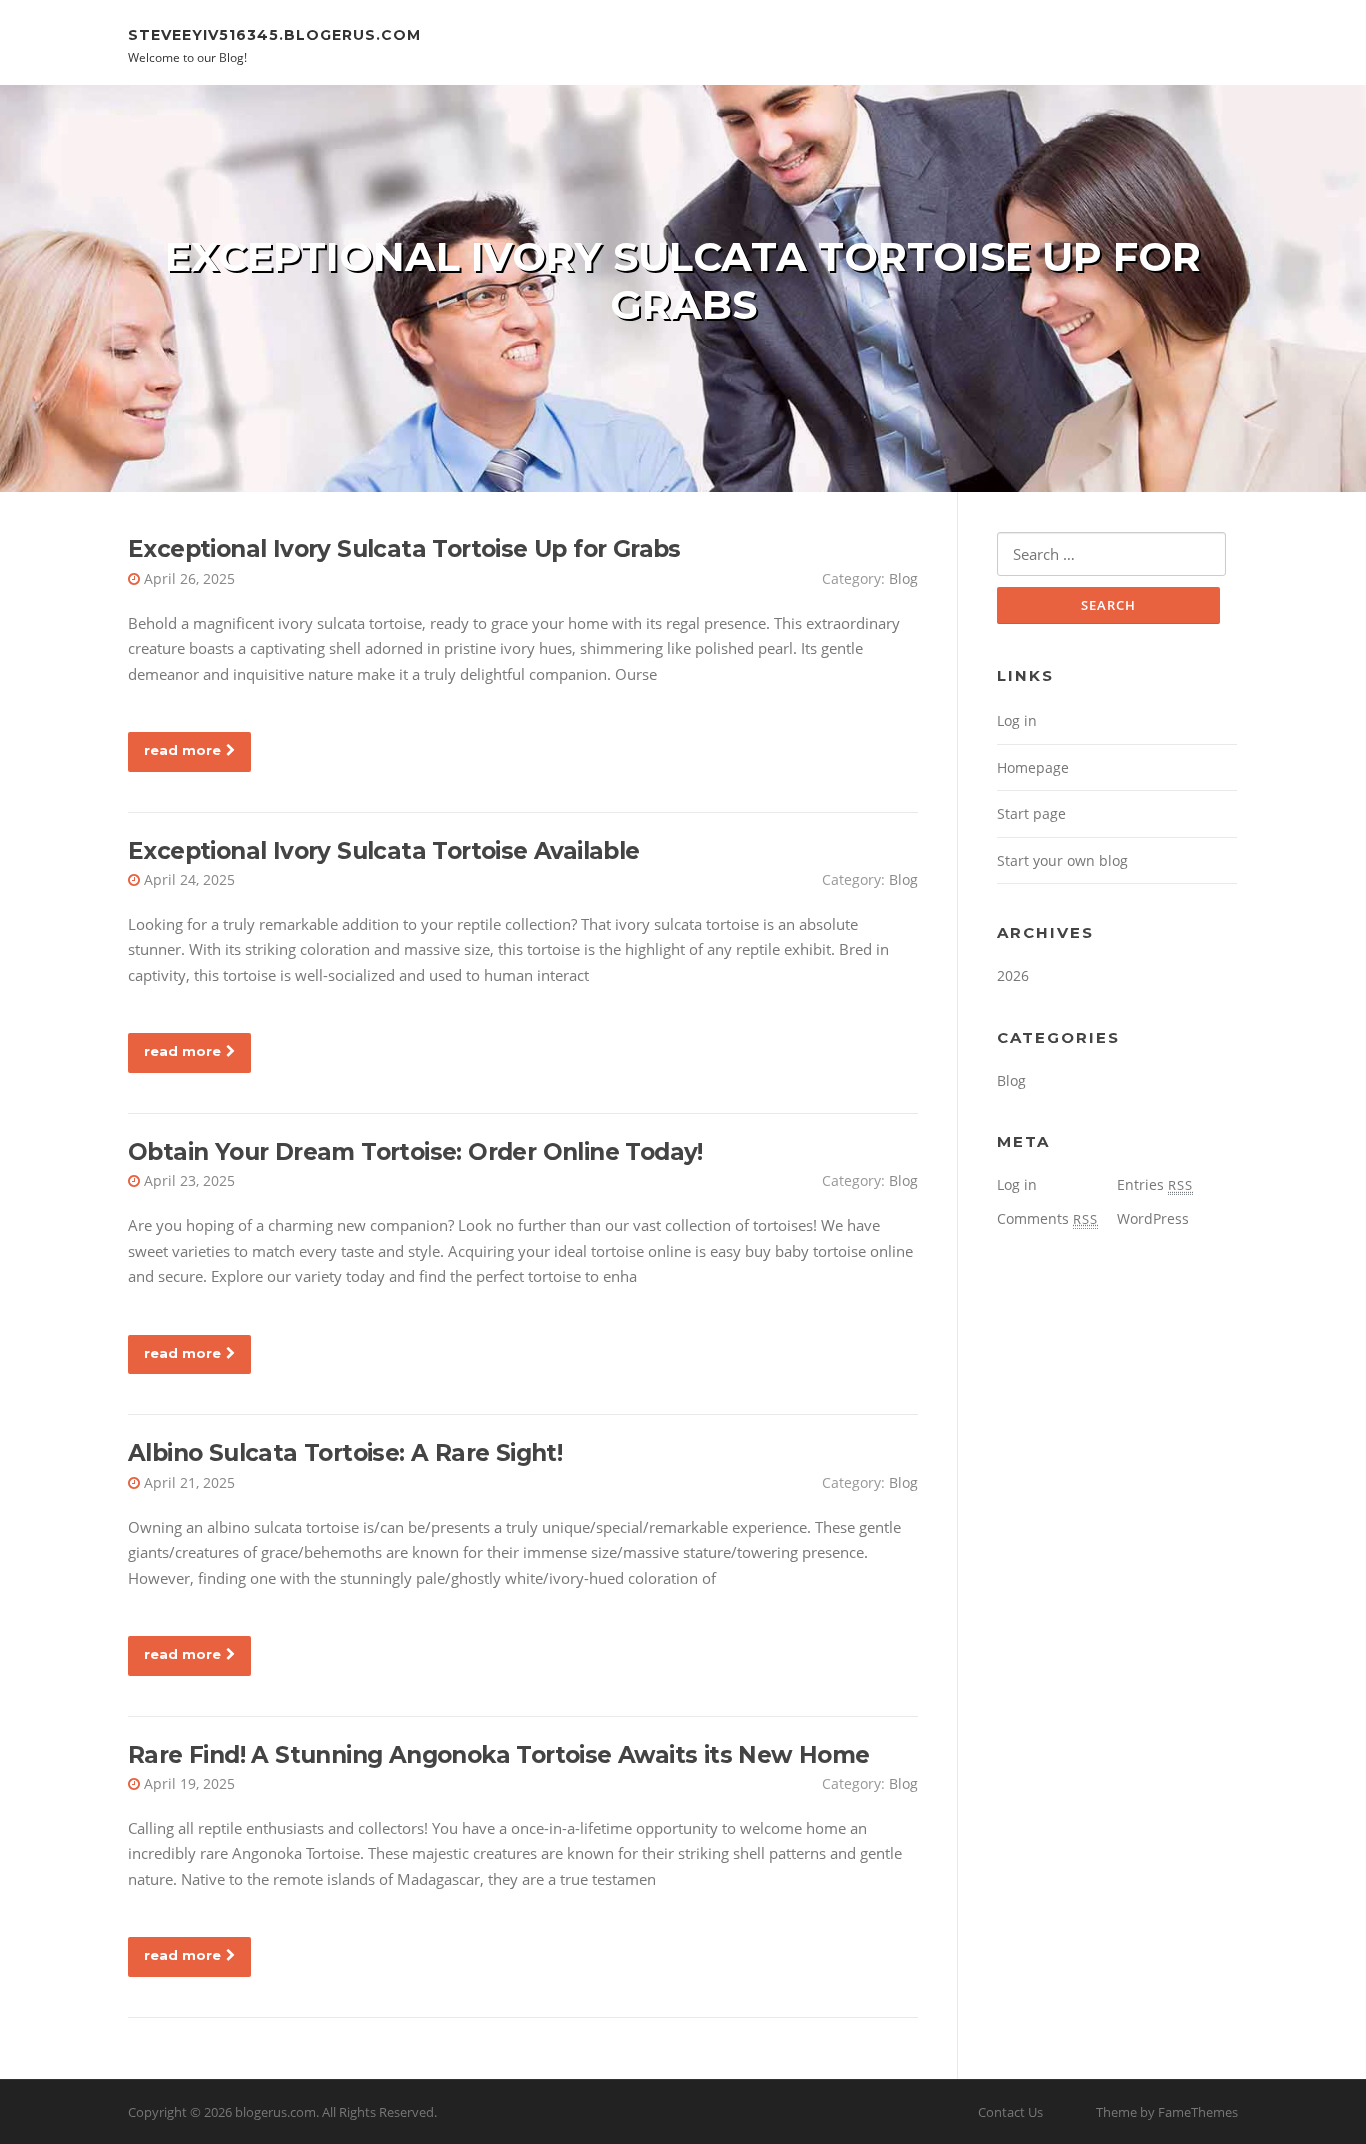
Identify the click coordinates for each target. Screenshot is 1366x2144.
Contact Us (1010, 2112)
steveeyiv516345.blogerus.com (274, 34)
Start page (1031, 813)
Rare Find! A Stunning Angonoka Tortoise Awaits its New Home (499, 1755)
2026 (1013, 975)
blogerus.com (275, 2112)
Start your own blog (1062, 860)
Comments (1047, 1218)
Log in (1017, 720)
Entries (1155, 1184)
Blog (903, 578)
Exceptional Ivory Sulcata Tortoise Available (384, 851)
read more (182, 750)
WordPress (1153, 1218)
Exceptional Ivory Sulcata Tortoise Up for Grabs (404, 549)
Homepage (1033, 767)
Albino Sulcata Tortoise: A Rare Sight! (345, 1453)
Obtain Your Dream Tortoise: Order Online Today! (415, 1152)
